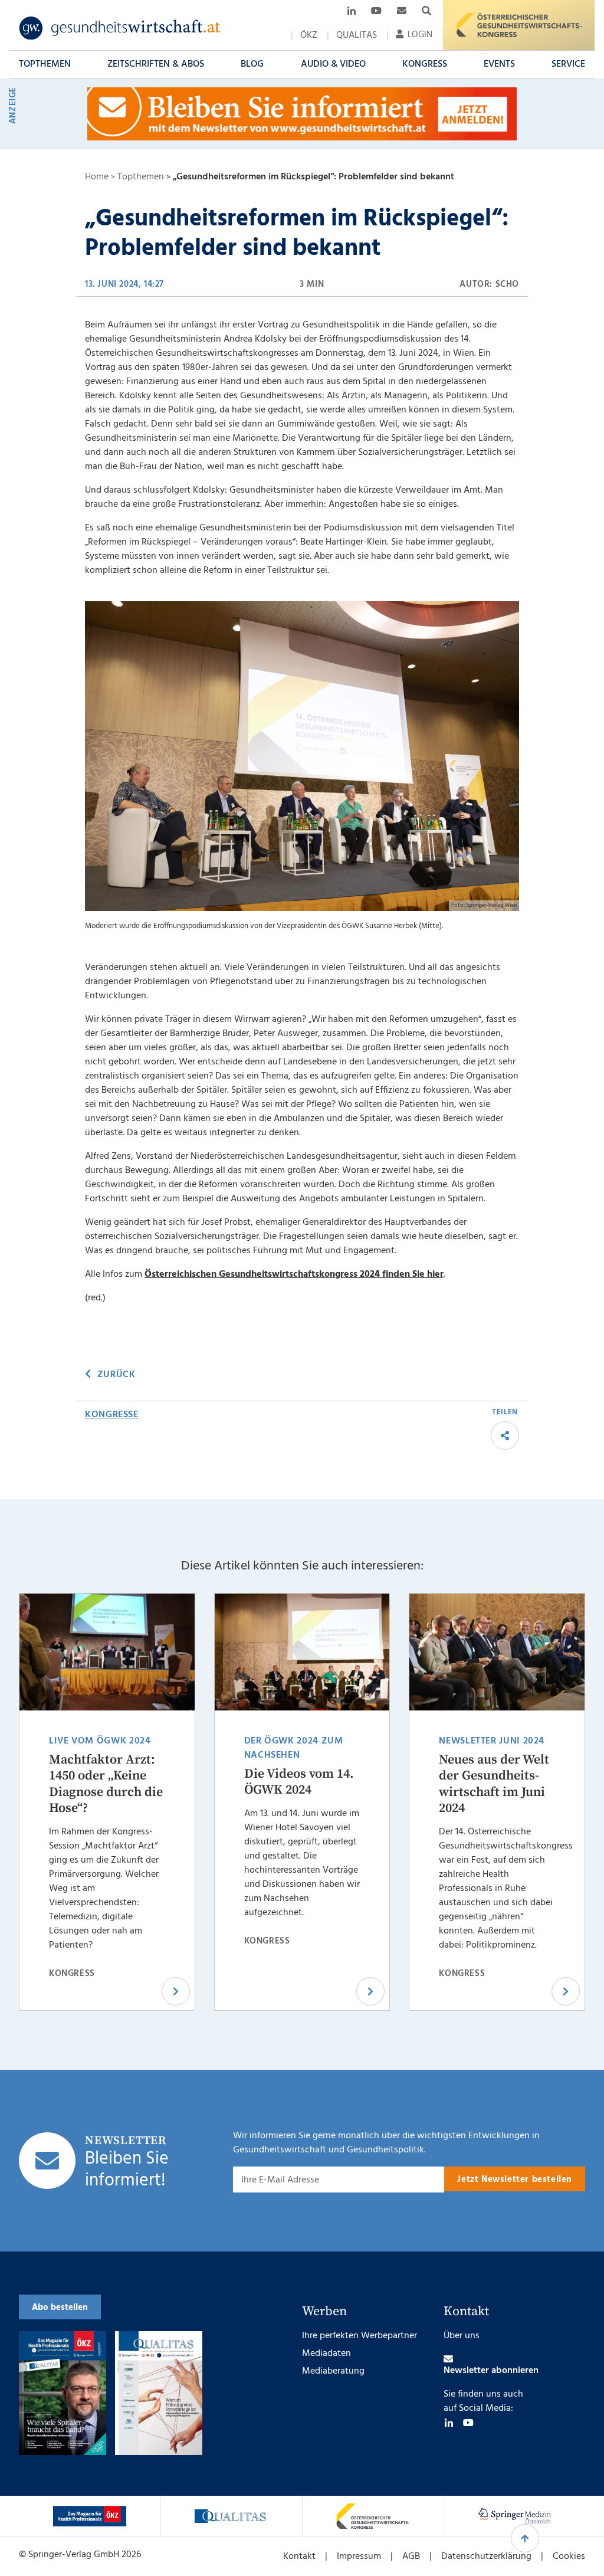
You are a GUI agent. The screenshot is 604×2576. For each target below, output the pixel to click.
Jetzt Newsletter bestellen (515, 2180)
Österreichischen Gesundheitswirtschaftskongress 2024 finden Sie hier (294, 1274)
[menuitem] (309, 35)
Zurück (116, 1375)
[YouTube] (468, 2423)
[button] (45, 64)
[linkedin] (449, 2423)
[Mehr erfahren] (90, 2516)
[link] (120, 28)
